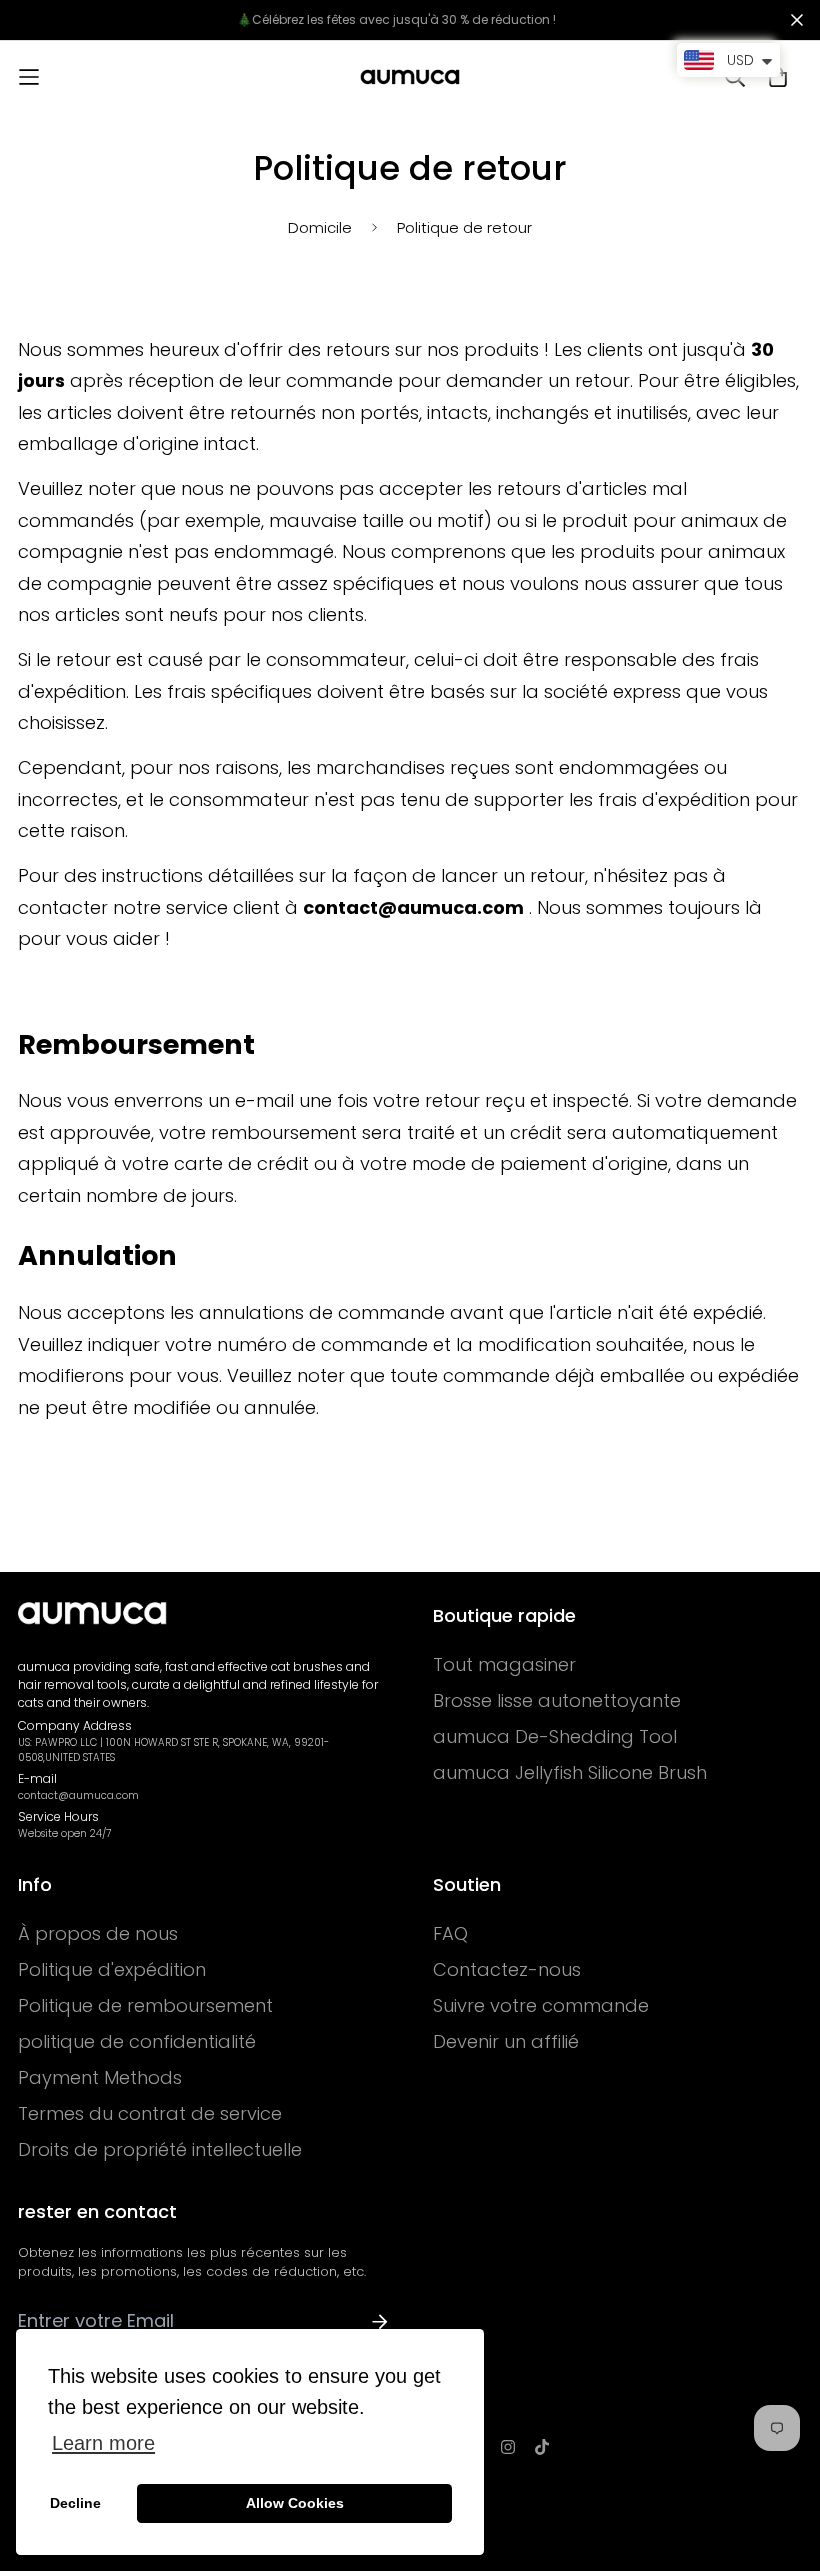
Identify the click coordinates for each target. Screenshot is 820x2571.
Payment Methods (100, 2078)
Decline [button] (75, 2503)
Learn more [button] (103, 2443)
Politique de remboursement (145, 2006)
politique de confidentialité (137, 2042)
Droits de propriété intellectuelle (160, 2150)
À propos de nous (98, 1934)
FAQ (450, 1934)
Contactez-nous (507, 1970)
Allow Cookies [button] (295, 2503)
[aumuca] (410, 77)
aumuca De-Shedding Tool (555, 1737)
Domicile (320, 227)
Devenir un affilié (506, 2042)
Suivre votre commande (541, 2006)
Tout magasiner (504, 1665)
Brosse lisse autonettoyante (557, 1701)
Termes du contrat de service (150, 2114)
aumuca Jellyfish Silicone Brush (570, 1773)
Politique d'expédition (112, 1970)
